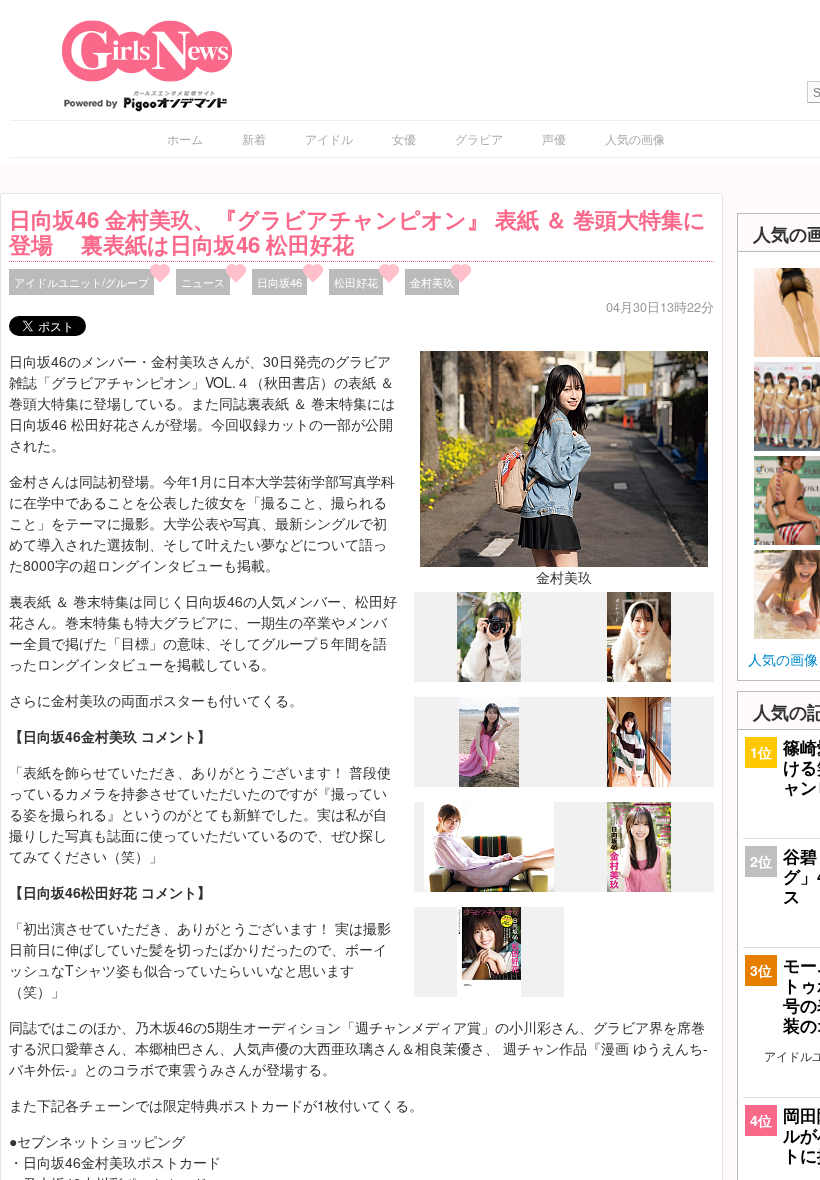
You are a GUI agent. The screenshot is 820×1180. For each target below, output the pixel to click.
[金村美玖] (564, 457)
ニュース (203, 282)
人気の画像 (635, 138)
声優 (554, 138)
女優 (404, 138)
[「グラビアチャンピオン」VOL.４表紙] (639, 886)
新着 (254, 138)
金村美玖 (432, 282)
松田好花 (356, 282)
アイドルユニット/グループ (81, 282)
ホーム (185, 138)
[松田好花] (639, 781)
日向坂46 (279, 282)
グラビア (479, 138)
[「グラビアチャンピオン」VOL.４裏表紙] (489, 992)
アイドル (329, 138)
